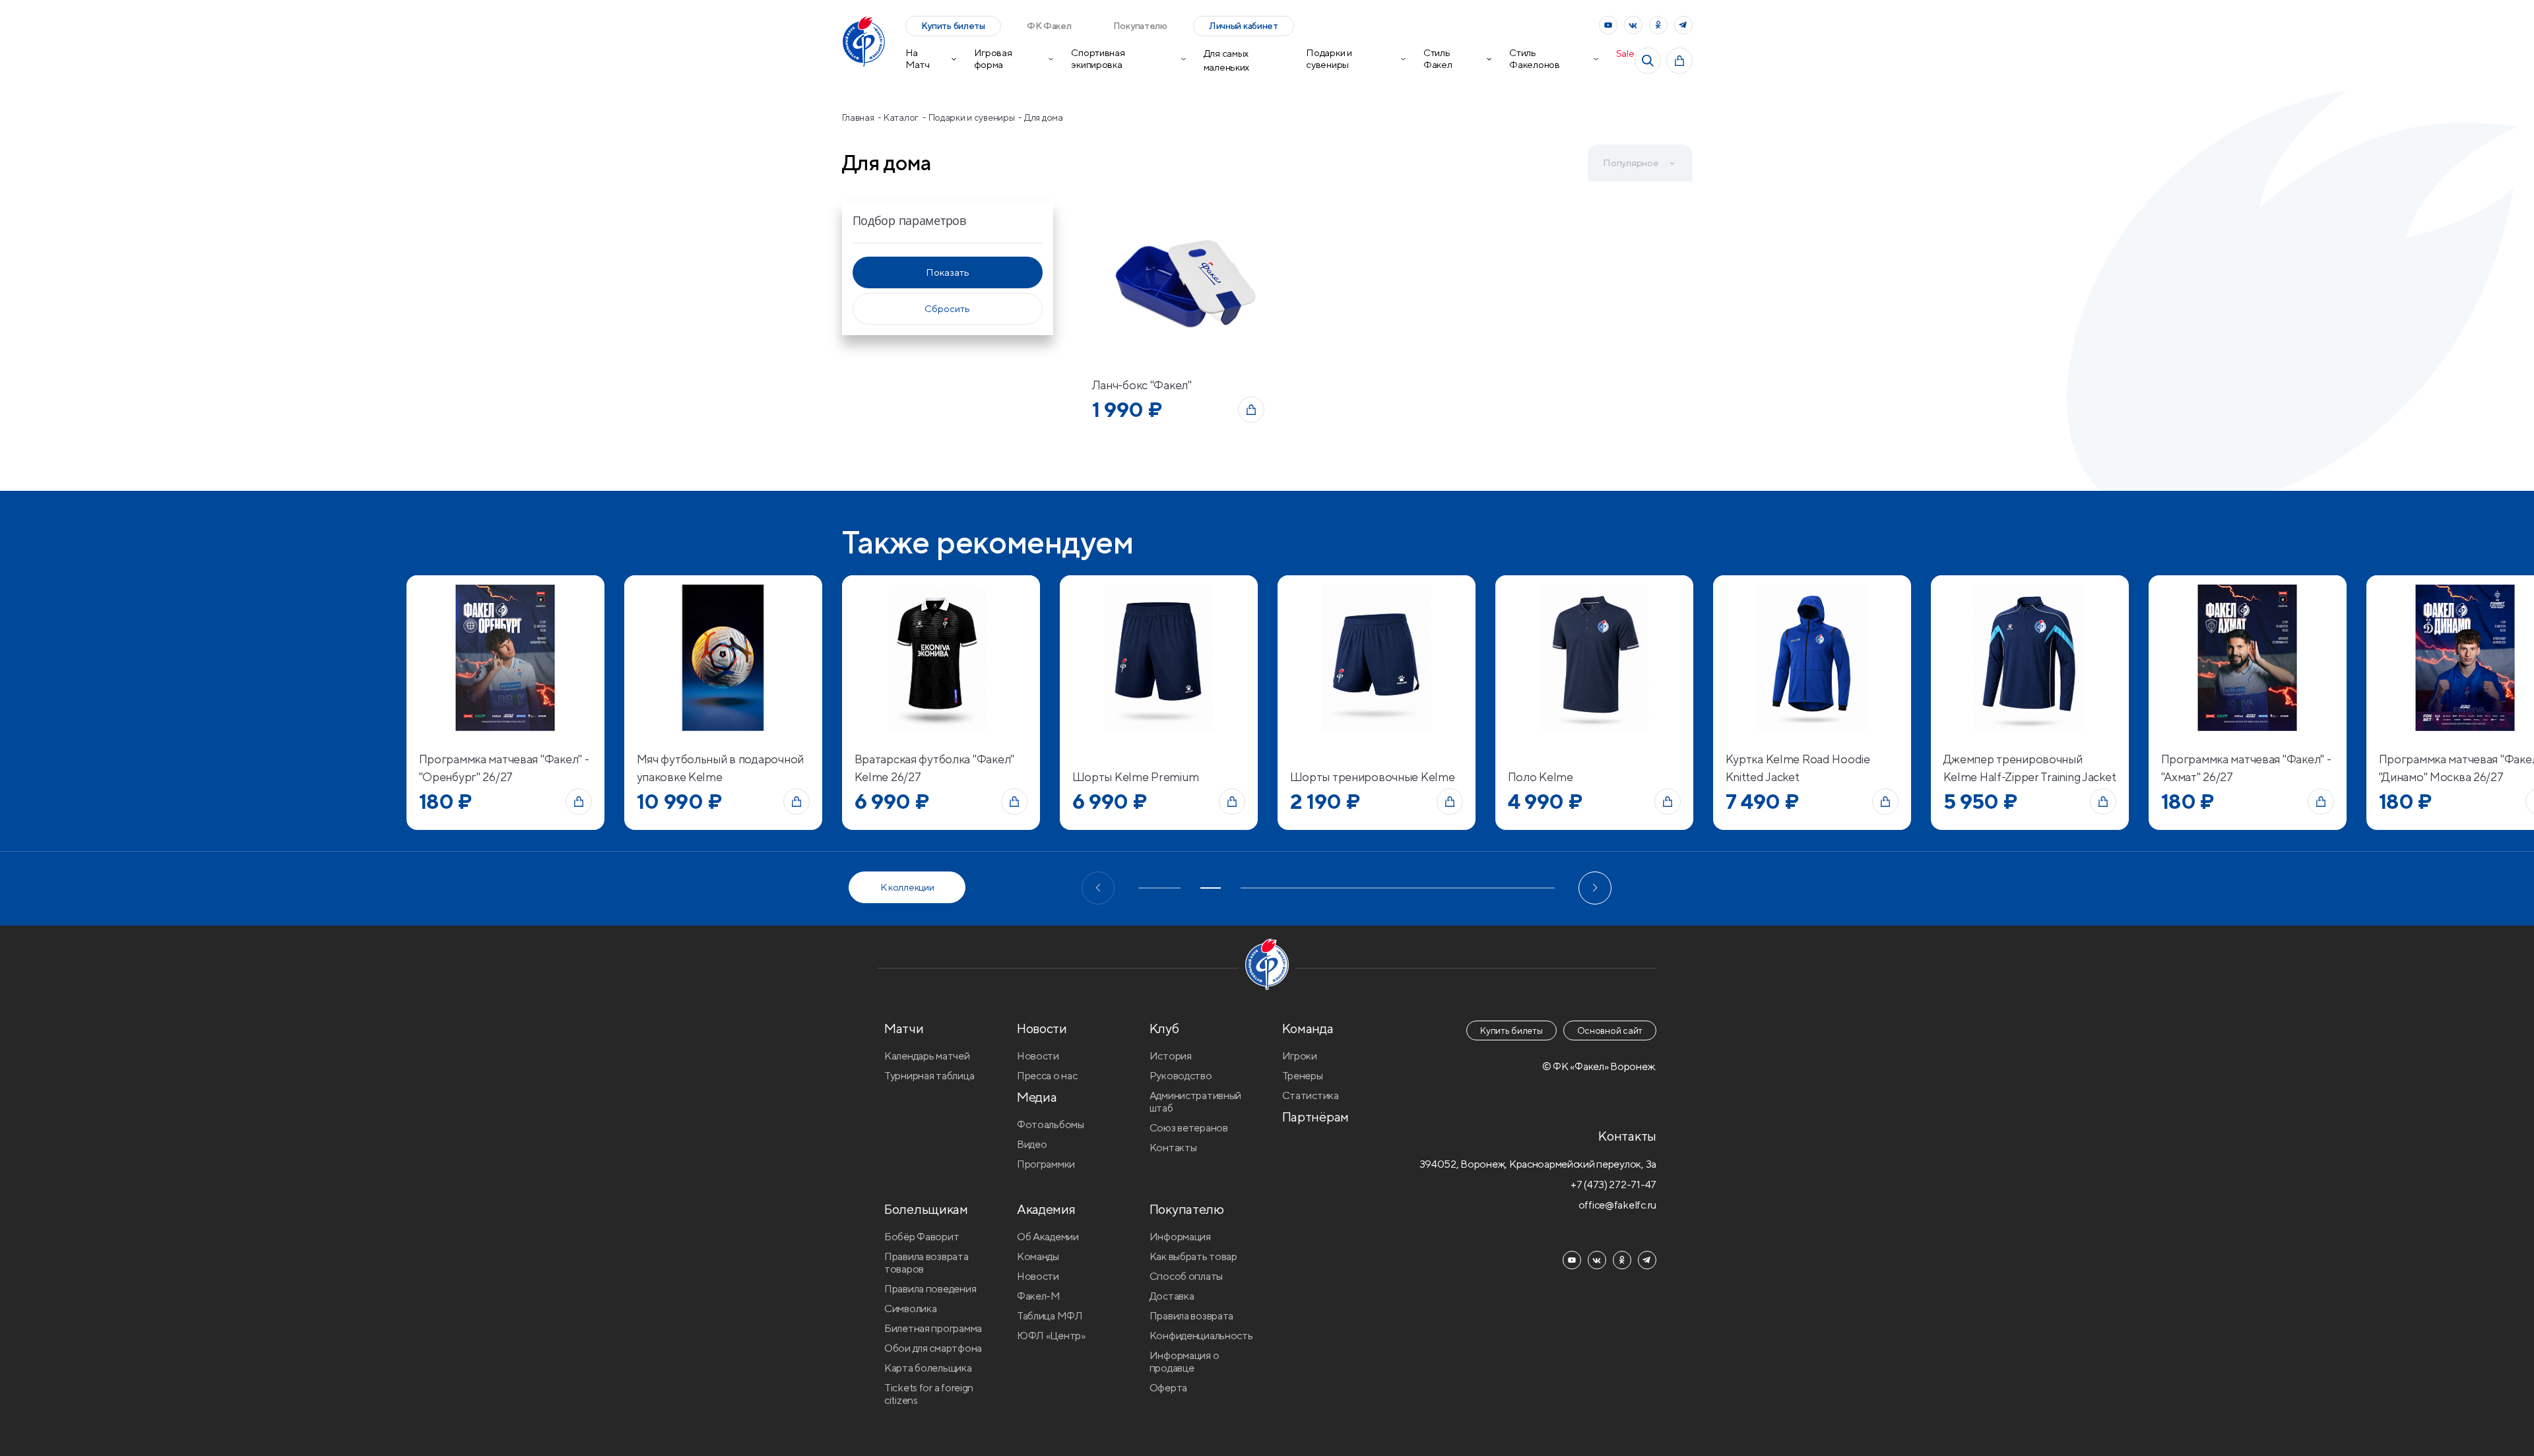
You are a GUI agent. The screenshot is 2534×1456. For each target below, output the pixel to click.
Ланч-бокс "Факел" (1142, 385)
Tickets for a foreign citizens (929, 1394)
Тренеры (1303, 1076)
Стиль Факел (1438, 58)
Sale (1625, 53)
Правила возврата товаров (926, 1263)
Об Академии (1048, 1237)
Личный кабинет (1244, 26)
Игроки (1300, 1056)
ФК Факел (1049, 26)
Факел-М (1039, 1296)
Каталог (902, 117)
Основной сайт (1610, 1030)
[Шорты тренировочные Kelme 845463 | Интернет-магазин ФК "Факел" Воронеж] (1377, 657)
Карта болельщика (928, 1368)
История (1171, 1056)
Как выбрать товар (1193, 1256)
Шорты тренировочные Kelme (1373, 777)
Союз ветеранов (1189, 1128)
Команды (1038, 1256)
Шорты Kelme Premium (1136, 777)
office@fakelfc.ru (1617, 1205)
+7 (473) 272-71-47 (1613, 1185)
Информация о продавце (1185, 1362)
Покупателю (1140, 26)
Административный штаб (1196, 1102)
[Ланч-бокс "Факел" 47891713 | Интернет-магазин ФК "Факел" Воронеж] (1178, 283)
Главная (859, 117)
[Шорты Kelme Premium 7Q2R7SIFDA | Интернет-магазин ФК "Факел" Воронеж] (1159, 657)
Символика (910, 1309)
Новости (1038, 1056)
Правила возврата (1192, 1316)
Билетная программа (933, 1328)
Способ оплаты (1186, 1276)
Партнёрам (1316, 1117)
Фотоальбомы (1051, 1124)
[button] (1098, 888)
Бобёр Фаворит (922, 1237)
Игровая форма (993, 58)
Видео (1032, 1144)
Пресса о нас (1047, 1076)
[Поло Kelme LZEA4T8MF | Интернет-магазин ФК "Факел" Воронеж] (1594, 657)
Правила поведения (930, 1289)
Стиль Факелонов (1534, 58)
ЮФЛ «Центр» (1051, 1336)
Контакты (1173, 1148)
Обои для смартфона (933, 1348)
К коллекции (907, 887)
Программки (1046, 1164)
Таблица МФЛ (1050, 1316)
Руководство (1181, 1076)
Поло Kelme (1541, 777)
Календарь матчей (927, 1056)
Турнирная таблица (929, 1076)
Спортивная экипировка (1098, 58)
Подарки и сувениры (1329, 58)
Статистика (1311, 1095)
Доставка (1172, 1296)
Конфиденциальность (1201, 1336)
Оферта (1168, 1388)
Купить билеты (953, 26)
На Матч (918, 58)
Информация (1180, 1237)
